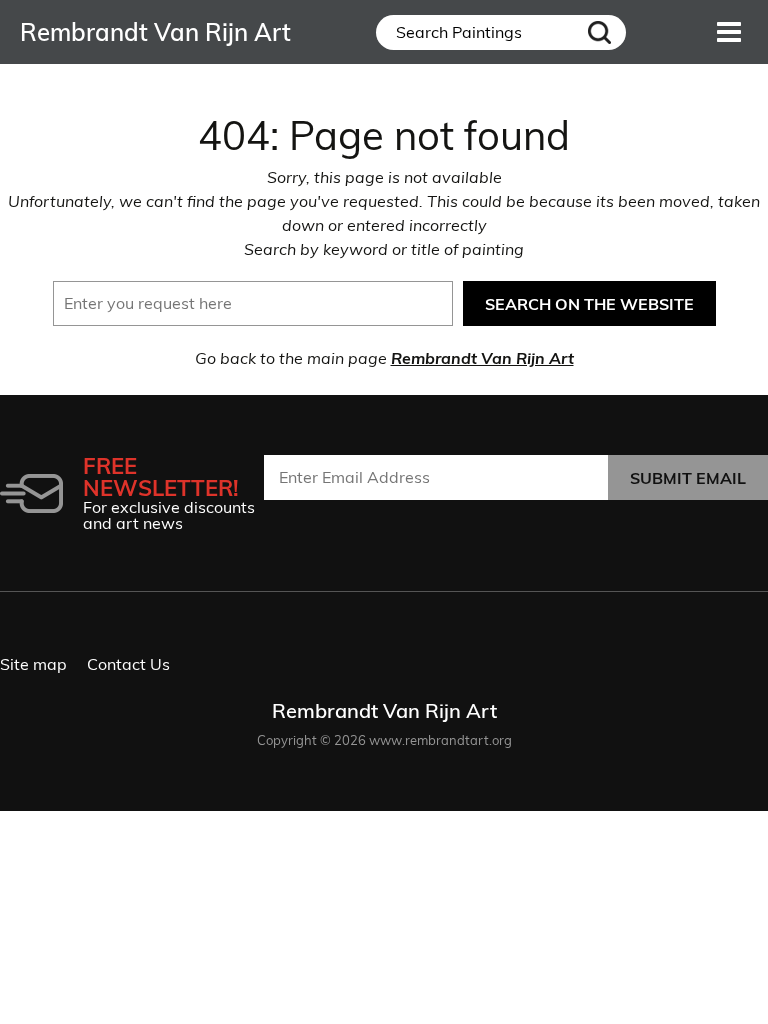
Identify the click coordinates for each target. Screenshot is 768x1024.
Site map (33, 664)
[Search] (600, 32)
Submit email (688, 478)
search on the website (589, 304)
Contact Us (128, 664)
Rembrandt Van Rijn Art (482, 358)
